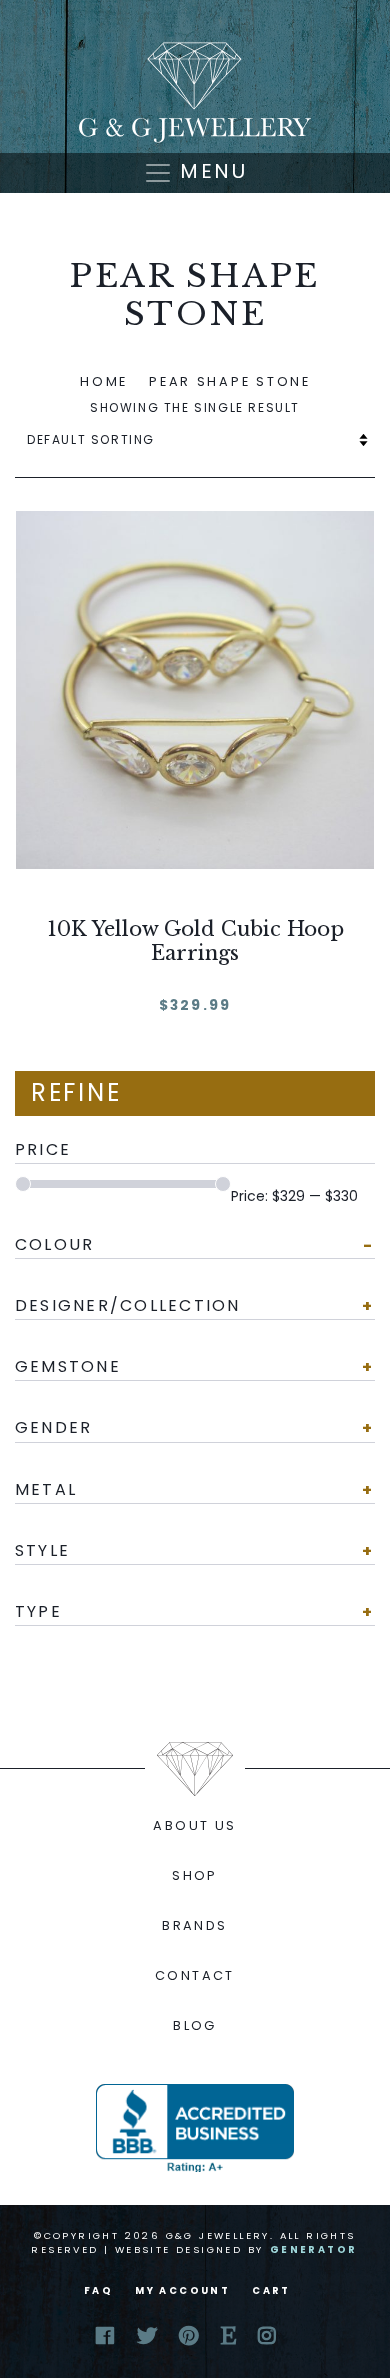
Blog (195, 2025)
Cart (271, 2290)
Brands (194, 1925)
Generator (314, 2249)
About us (194, 1825)
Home (104, 381)
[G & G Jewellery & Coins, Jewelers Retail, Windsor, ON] (195, 2128)
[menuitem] (195, 1826)
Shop (195, 1875)
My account (182, 2290)
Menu (210, 171)
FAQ (98, 2290)
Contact (195, 1975)
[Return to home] (195, 92)
